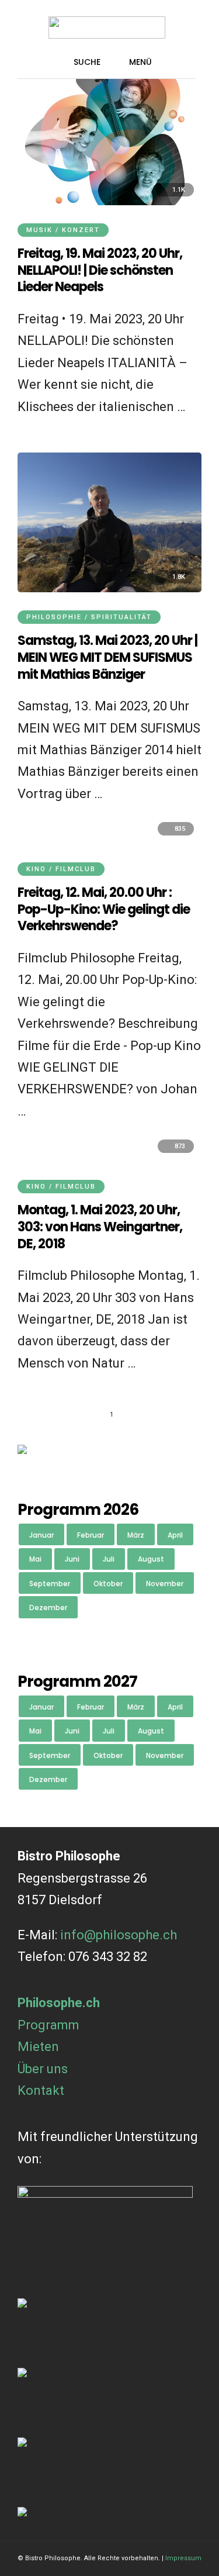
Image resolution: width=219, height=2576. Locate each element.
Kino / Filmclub (61, 869)
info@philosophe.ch (119, 1935)
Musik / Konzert (63, 230)
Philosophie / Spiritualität (89, 617)
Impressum (183, 2558)
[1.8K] (109, 588)
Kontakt (41, 2090)
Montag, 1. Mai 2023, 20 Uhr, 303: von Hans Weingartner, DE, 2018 (100, 1227)
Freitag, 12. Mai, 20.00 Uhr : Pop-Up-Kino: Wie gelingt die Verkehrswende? (104, 909)
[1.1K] (109, 201)
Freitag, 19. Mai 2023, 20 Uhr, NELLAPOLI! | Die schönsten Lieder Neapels (100, 270)
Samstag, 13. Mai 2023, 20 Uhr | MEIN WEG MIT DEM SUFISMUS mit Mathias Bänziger (107, 657)
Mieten (38, 2047)
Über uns (43, 2069)
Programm (48, 2025)
